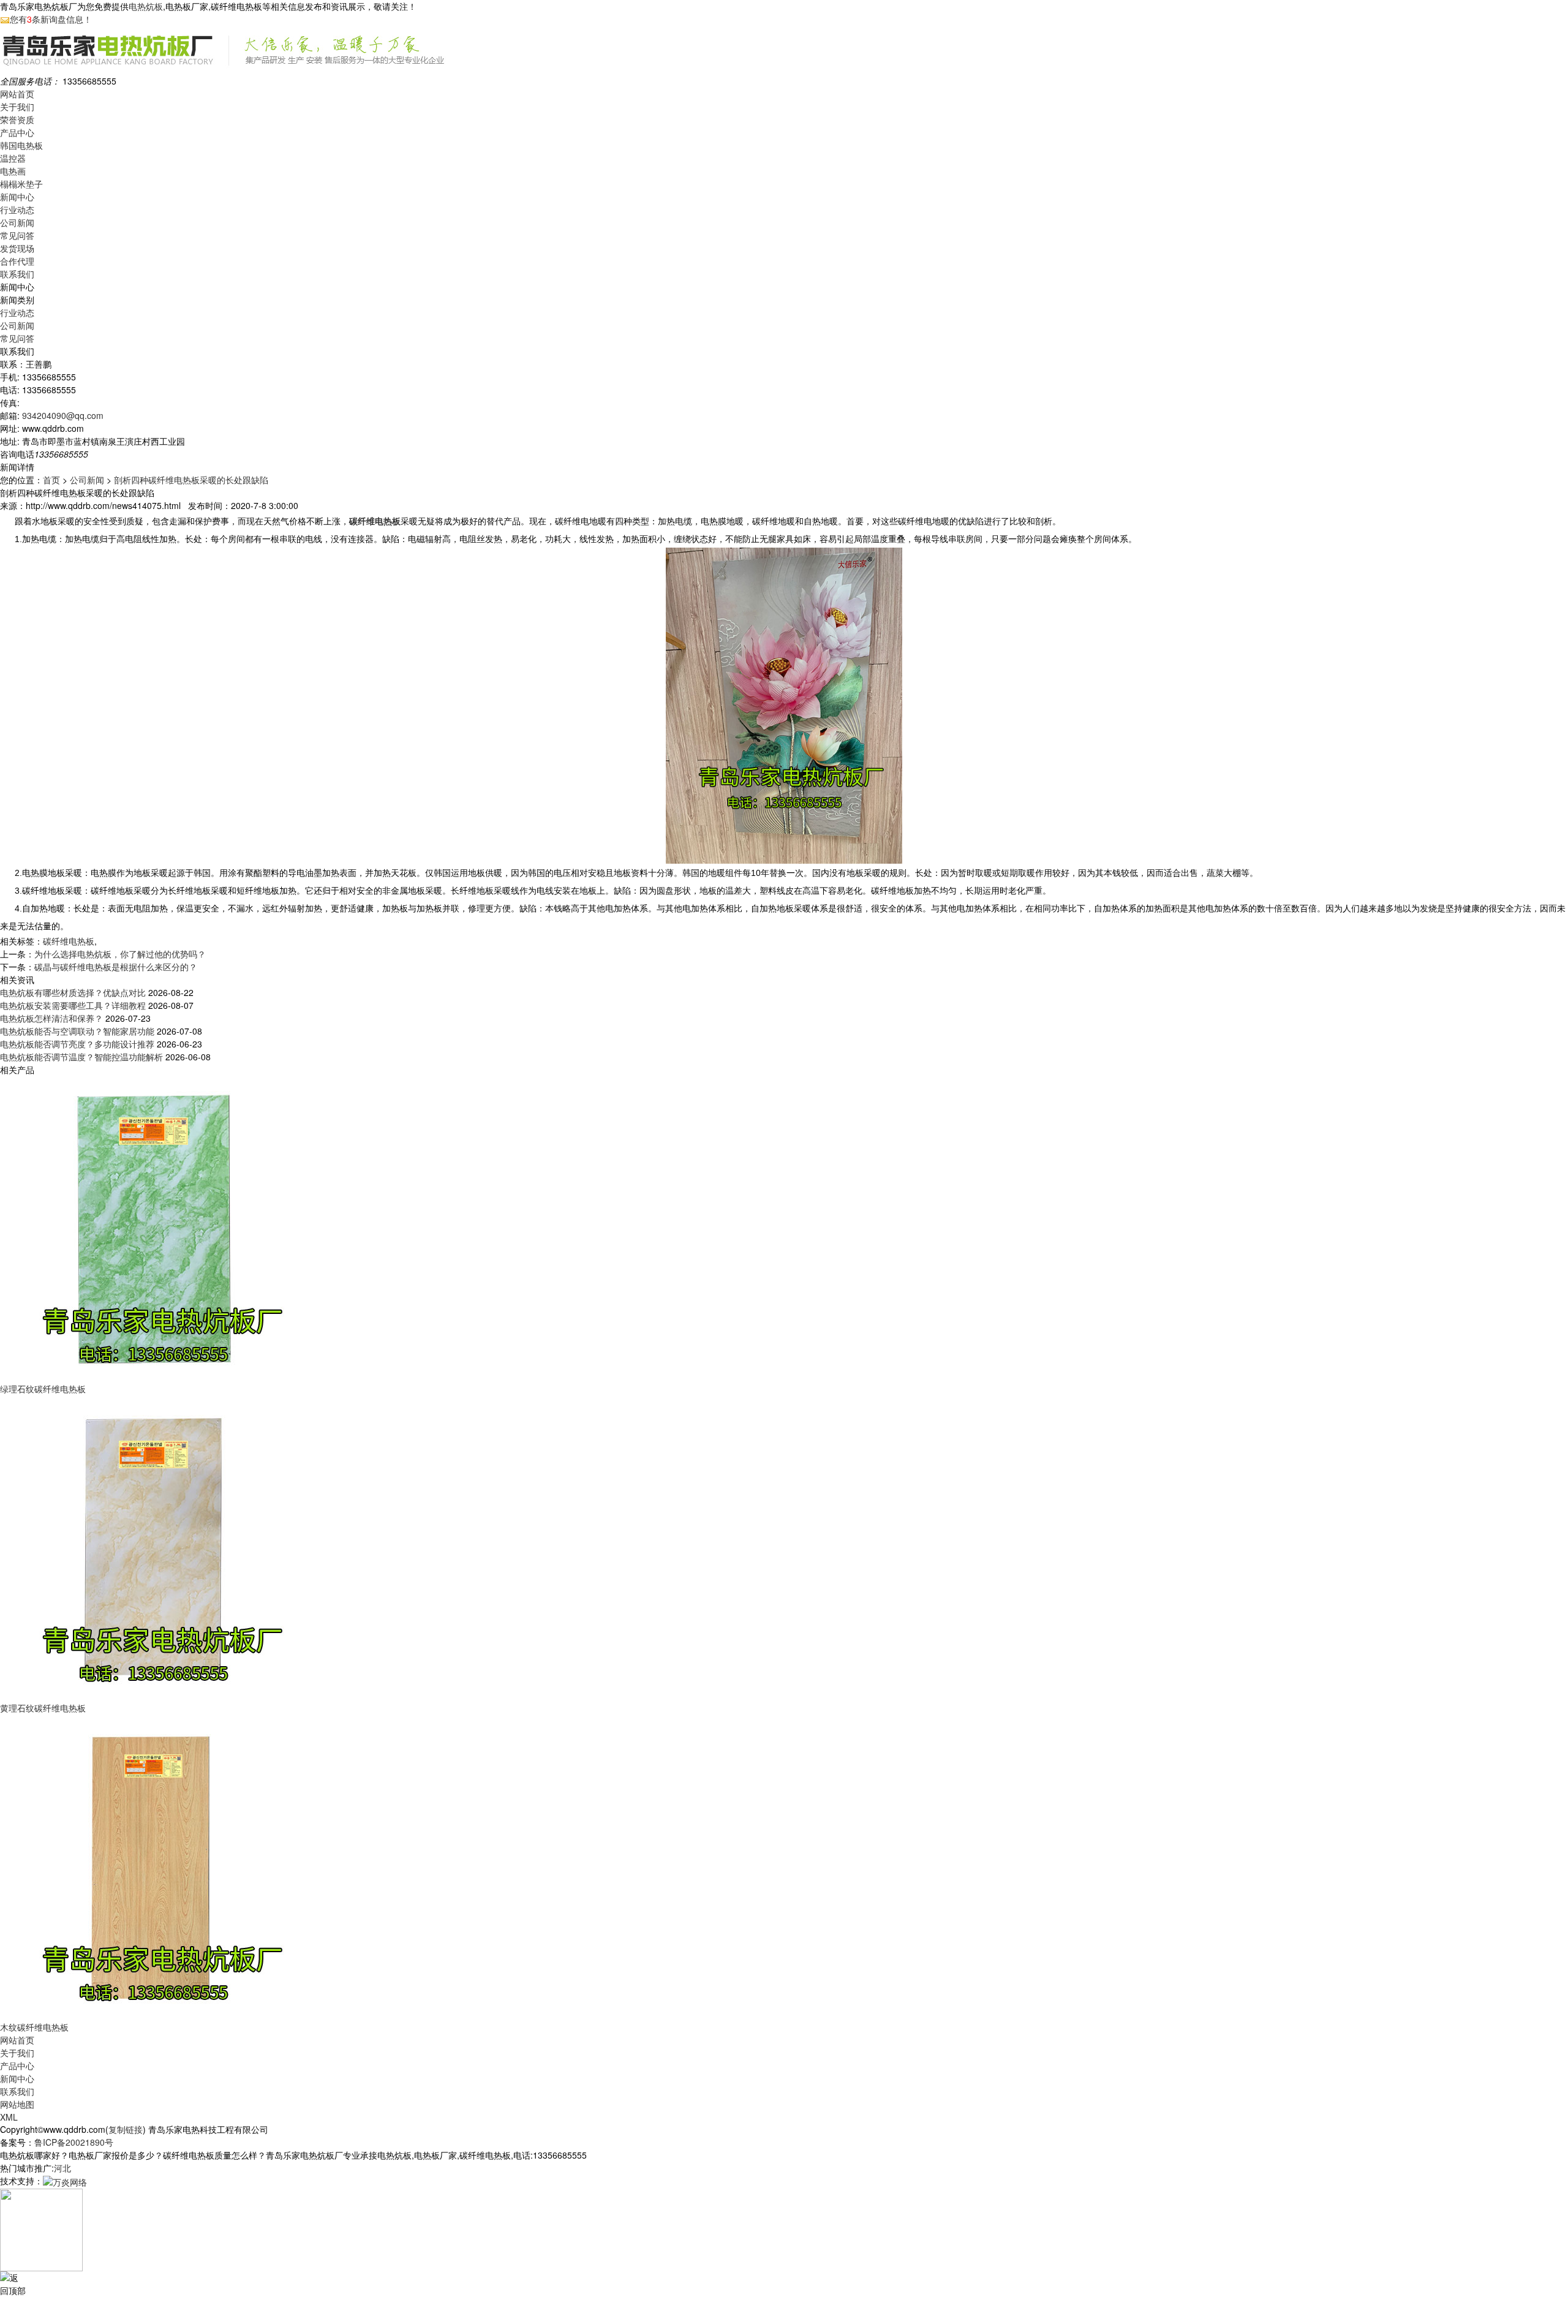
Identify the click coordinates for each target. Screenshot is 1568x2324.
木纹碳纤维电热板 (34, 2027)
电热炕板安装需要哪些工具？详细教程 (73, 1005)
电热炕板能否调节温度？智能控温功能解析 (81, 1057)
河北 (62, 2168)
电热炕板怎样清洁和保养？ (51, 1018)
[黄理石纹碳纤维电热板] (153, 1547)
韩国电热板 (21, 145)
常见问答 (17, 235)
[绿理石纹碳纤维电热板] (153, 1228)
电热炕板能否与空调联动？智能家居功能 (77, 1031)
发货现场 (17, 248)
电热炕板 (146, 6)
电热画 (13, 171)
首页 (51, 480)
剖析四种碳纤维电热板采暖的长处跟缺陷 (191, 480)
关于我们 (17, 107)
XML (9, 2117)
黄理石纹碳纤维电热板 (43, 1708)
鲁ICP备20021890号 (74, 2142)
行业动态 (17, 209)
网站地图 (17, 2104)
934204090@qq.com (63, 415)
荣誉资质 (17, 119)
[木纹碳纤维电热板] (153, 1866)
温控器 (13, 158)
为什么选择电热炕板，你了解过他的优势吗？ (120, 954)
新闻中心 (17, 197)
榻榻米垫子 (21, 184)
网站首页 (17, 94)
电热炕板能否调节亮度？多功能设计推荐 (77, 1044)
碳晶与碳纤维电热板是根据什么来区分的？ (116, 967)
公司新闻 (17, 222)
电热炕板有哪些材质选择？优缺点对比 (73, 992)
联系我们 (17, 274)
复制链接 (126, 2129)
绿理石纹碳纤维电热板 (43, 1389)
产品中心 (17, 132)
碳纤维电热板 (69, 941)
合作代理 (17, 261)
